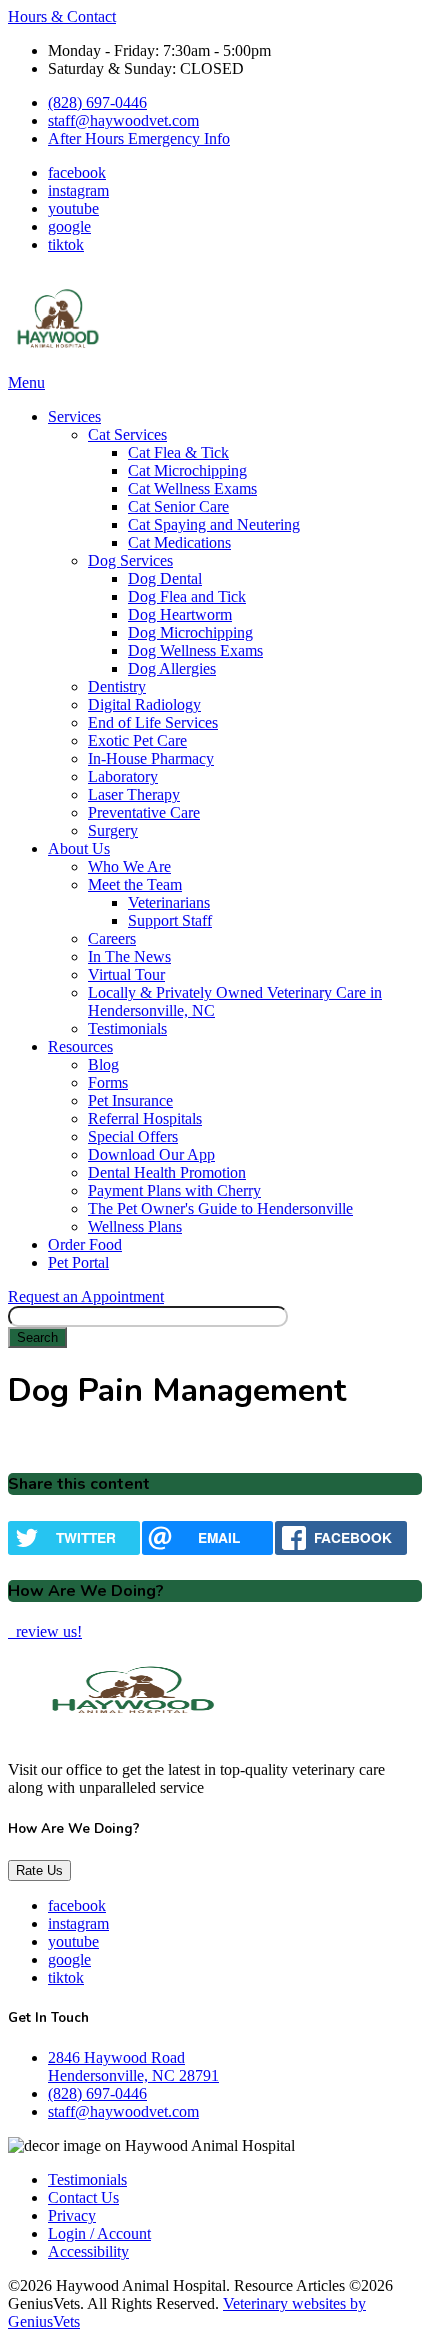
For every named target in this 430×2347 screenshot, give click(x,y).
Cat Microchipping (187, 470)
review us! (47, 1631)
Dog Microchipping (190, 632)
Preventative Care (144, 812)
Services (74, 416)
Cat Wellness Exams (192, 488)
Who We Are (129, 866)
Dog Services (130, 560)
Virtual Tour (126, 974)
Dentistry (117, 686)
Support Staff (170, 920)
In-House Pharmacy (151, 758)
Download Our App (151, 1154)
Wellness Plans (135, 1226)
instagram (78, 190)
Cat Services (127, 434)
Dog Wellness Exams (195, 650)
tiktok (66, 244)
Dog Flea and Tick (187, 596)
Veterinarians (169, 902)
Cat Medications (179, 542)
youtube (73, 208)
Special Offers (133, 1136)
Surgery (113, 830)
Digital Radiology (144, 704)
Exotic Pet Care (137, 740)
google (69, 226)
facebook (77, 172)
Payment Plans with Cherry (174, 1190)
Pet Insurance (130, 1100)
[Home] (58, 364)
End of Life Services (153, 722)
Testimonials (127, 1028)
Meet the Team (135, 884)
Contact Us (83, 2197)
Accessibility (88, 2251)
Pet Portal (78, 1262)
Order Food (85, 1244)
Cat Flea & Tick (178, 452)
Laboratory (123, 776)
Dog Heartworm (180, 614)
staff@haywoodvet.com (123, 120)
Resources (80, 1046)
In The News (129, 956)
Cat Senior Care (178, 506)
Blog (103, 1064)
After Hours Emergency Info (139, 138)
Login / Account (99, 2233)
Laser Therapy (134, 794)
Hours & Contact (62, 16)
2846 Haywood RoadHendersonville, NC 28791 (133, 2066)
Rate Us (39, 1870)
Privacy (72, 2215)
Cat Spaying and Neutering (214, 524)
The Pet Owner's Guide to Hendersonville (220, 1208)
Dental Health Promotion (167, 1172)
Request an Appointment (86, 1296)
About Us (79, 848)
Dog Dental (165, 578)
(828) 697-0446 (97, 102)
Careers (112, 938)
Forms (108, 1082)
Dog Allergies (172, 668)
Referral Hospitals (145, 1118)
